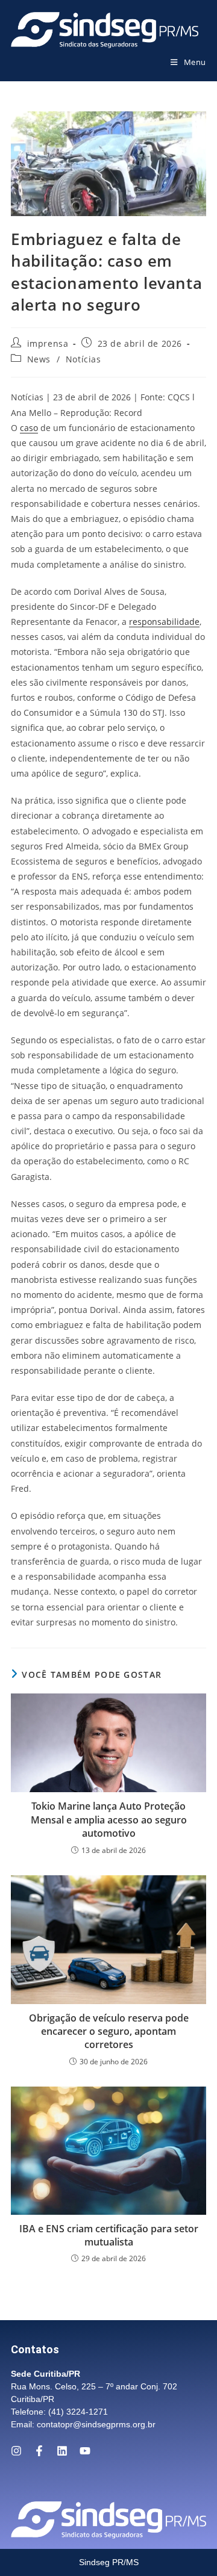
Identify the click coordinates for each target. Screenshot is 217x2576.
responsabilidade (164, 622)
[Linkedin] (62, 2451)
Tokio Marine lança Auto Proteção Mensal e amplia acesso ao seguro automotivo (109, 1820)
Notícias (83, 359)
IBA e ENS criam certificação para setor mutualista (109, 2235)
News (39, 359)
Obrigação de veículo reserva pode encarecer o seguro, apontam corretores (109, 2031)
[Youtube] (85, 2451)
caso (29, 428)
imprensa (48, 343)
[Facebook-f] (39, 2451)
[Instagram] (16, 2451)
